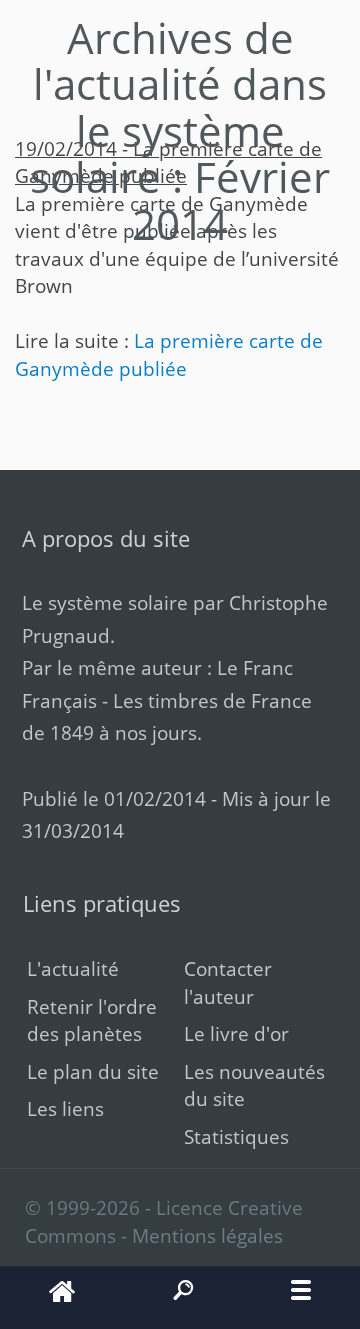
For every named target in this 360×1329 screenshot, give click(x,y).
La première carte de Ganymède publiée (169, 354)
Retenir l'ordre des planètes (92, 1020)
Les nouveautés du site (254, 1085)
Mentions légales (207, 1235)
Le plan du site (93, 1071)
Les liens (65, 1108)
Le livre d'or (236, 1033)
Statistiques (236, 1136)
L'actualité (73, 968)
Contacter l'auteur (228, 982)
